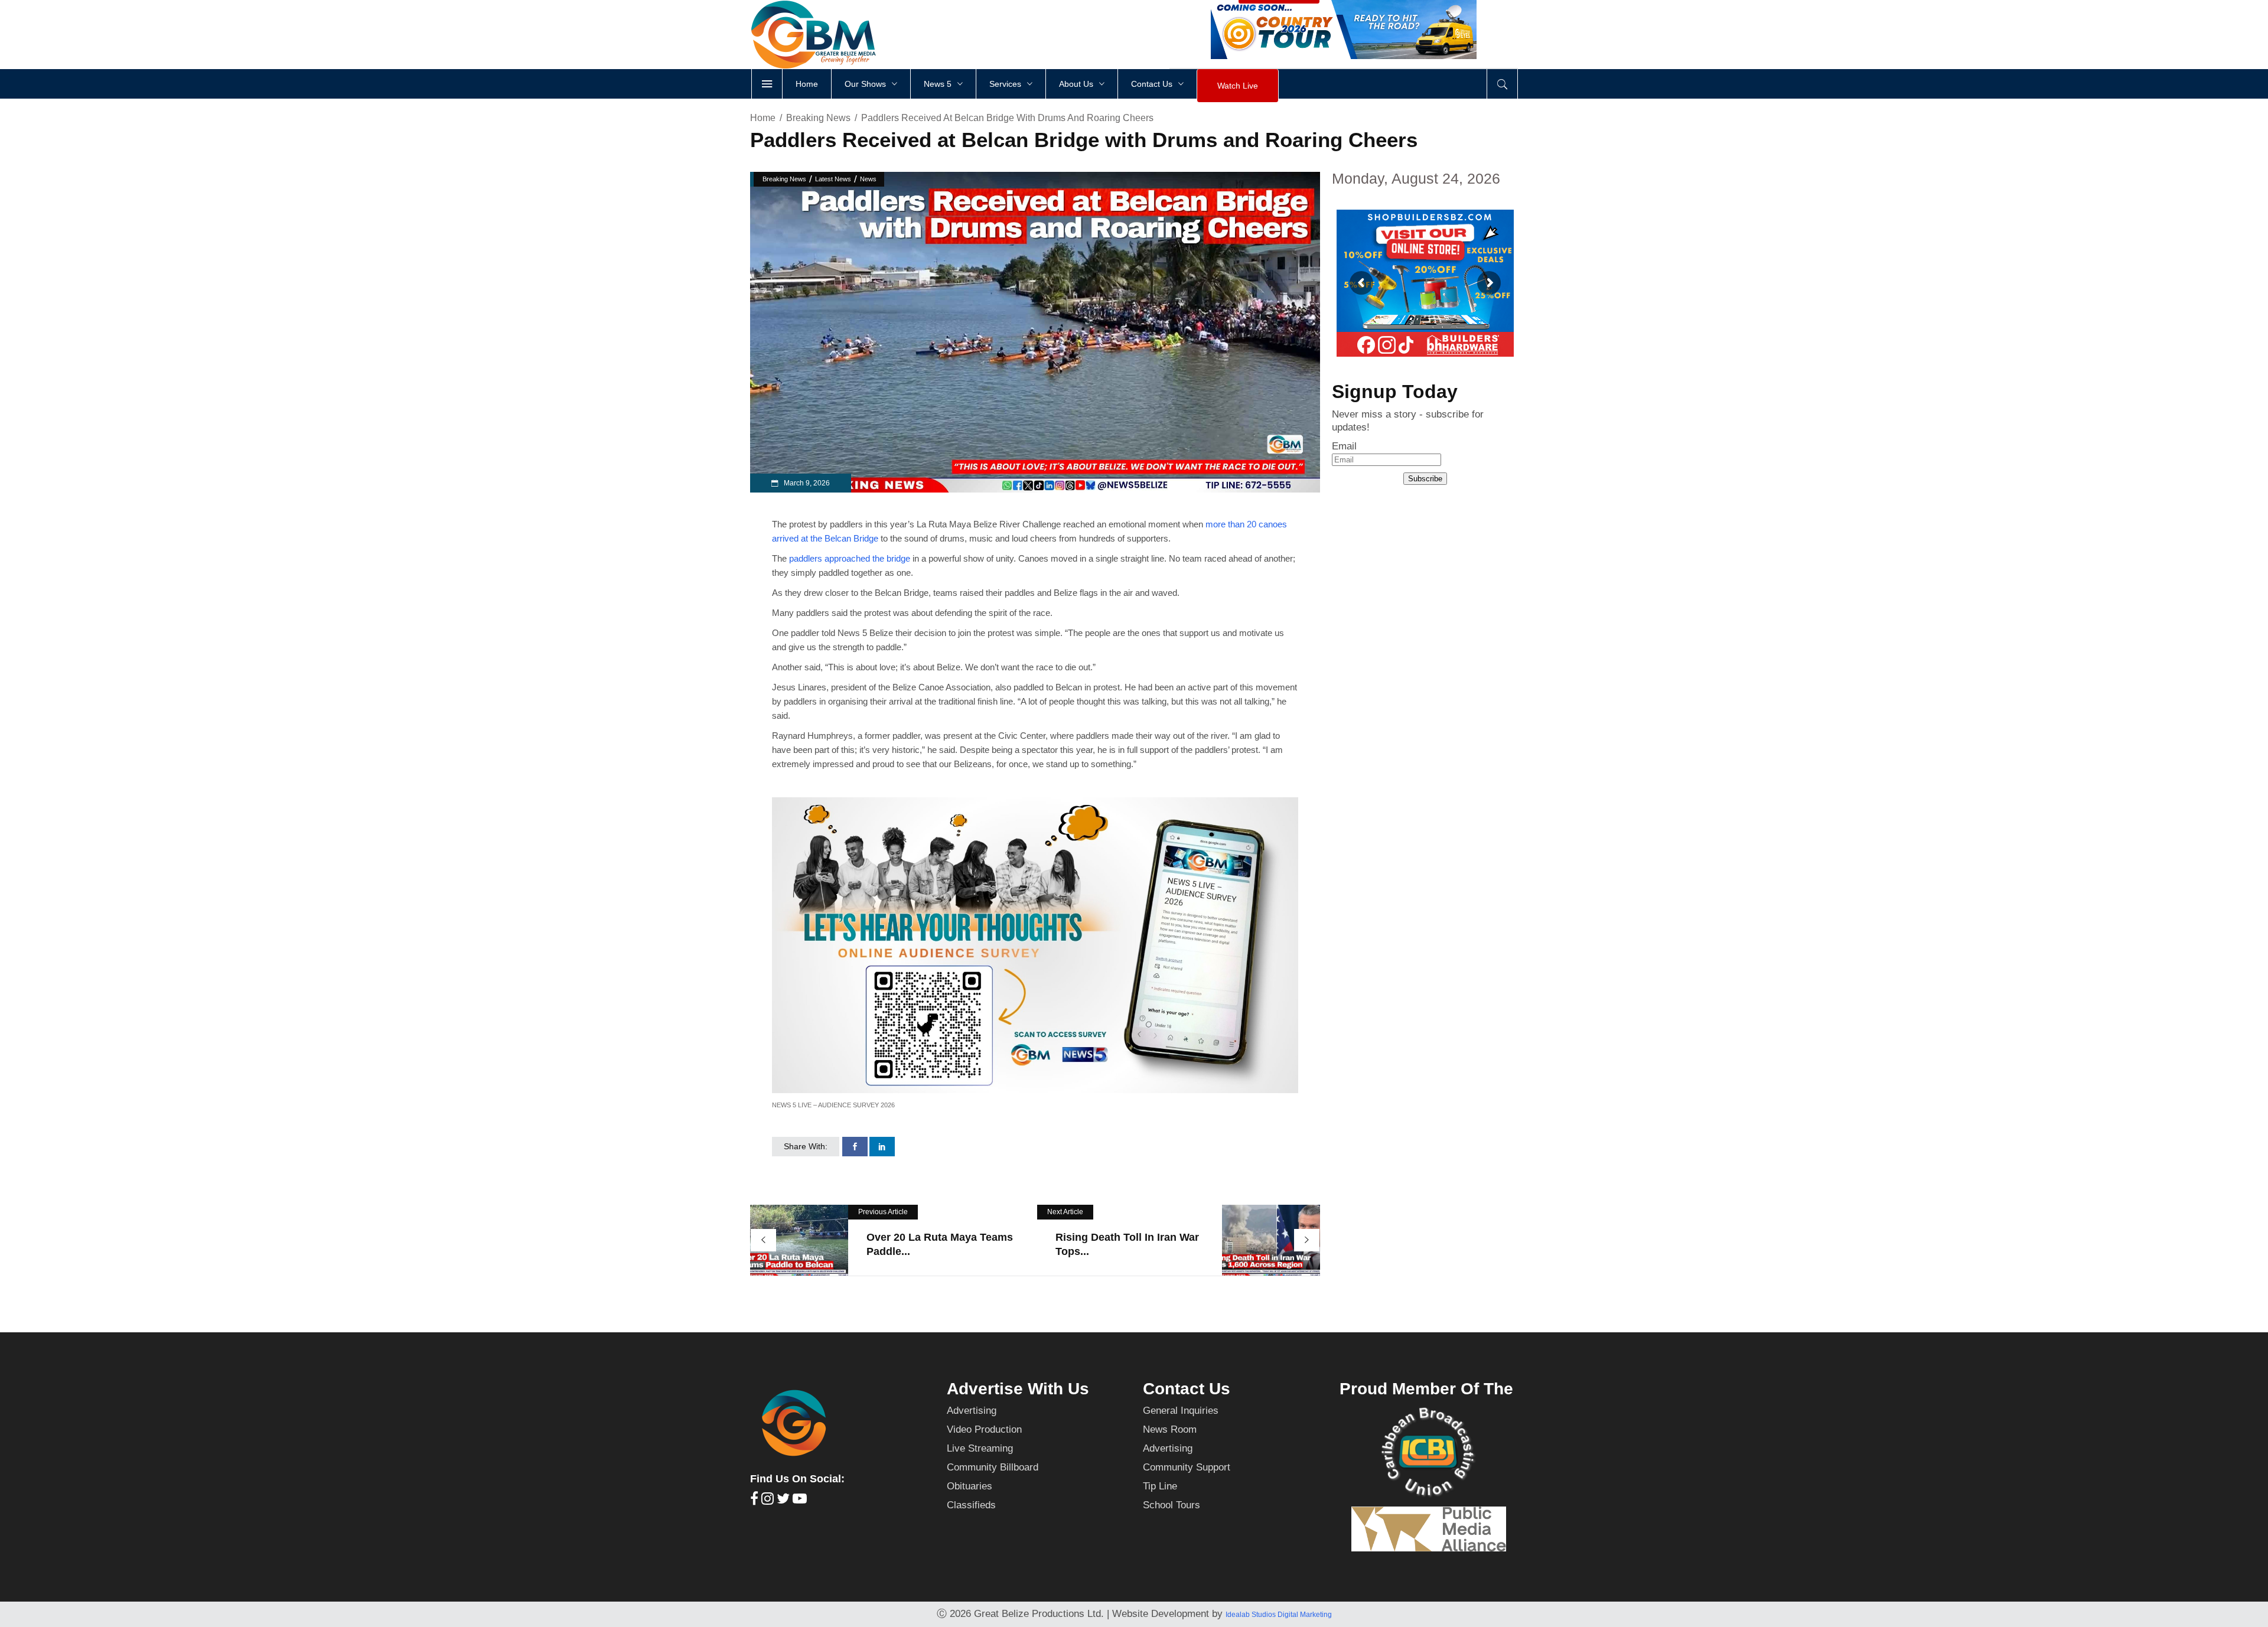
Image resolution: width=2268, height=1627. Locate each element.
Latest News (833, 179)
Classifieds (971, 1505)
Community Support (1187, 1467)
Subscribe (1425, 479)
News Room (1170, 1429)
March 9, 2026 (806, 483)
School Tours (1172, 1505)
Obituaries (970, 1486)
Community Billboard (993, 1467)
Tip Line (1160, 1486)
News (868, 179)
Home (763, 118)
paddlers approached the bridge (848, 558)
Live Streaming (980, 1448)
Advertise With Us (1018, 1389)
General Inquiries (1181, 1411)
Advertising (972, 1411)
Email (1344, 446)
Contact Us (1187, 1389)
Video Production (984, 1429)
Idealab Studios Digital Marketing (1279, 1615)
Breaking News (818, 118)
